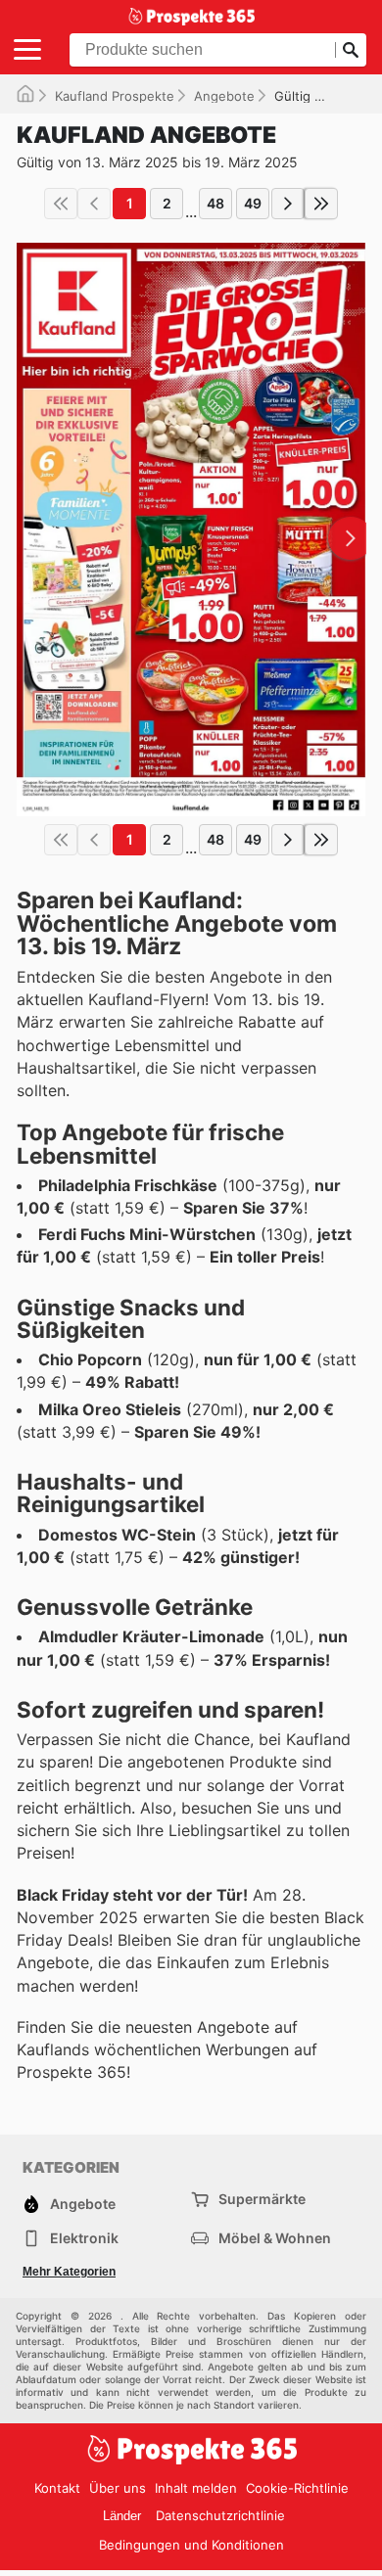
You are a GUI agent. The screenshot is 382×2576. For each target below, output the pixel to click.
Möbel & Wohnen (275, 2238)
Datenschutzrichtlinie (220, 2515)
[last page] (321, 204)
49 (253, 203)
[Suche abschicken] (351, 50)
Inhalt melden (196, 2488)
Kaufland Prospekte (115, 96)
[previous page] (94, 204)
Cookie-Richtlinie (297, 2488)
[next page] (288, 204)
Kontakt (57, 2488)
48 (215, 203)
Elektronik (84, 2238)
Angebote (224, 96)
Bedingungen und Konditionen (191, 2545)
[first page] (61, 204)
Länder (122, 2516)
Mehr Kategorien (69, 2272)
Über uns (118, 2488)
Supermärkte (262, 2199)
